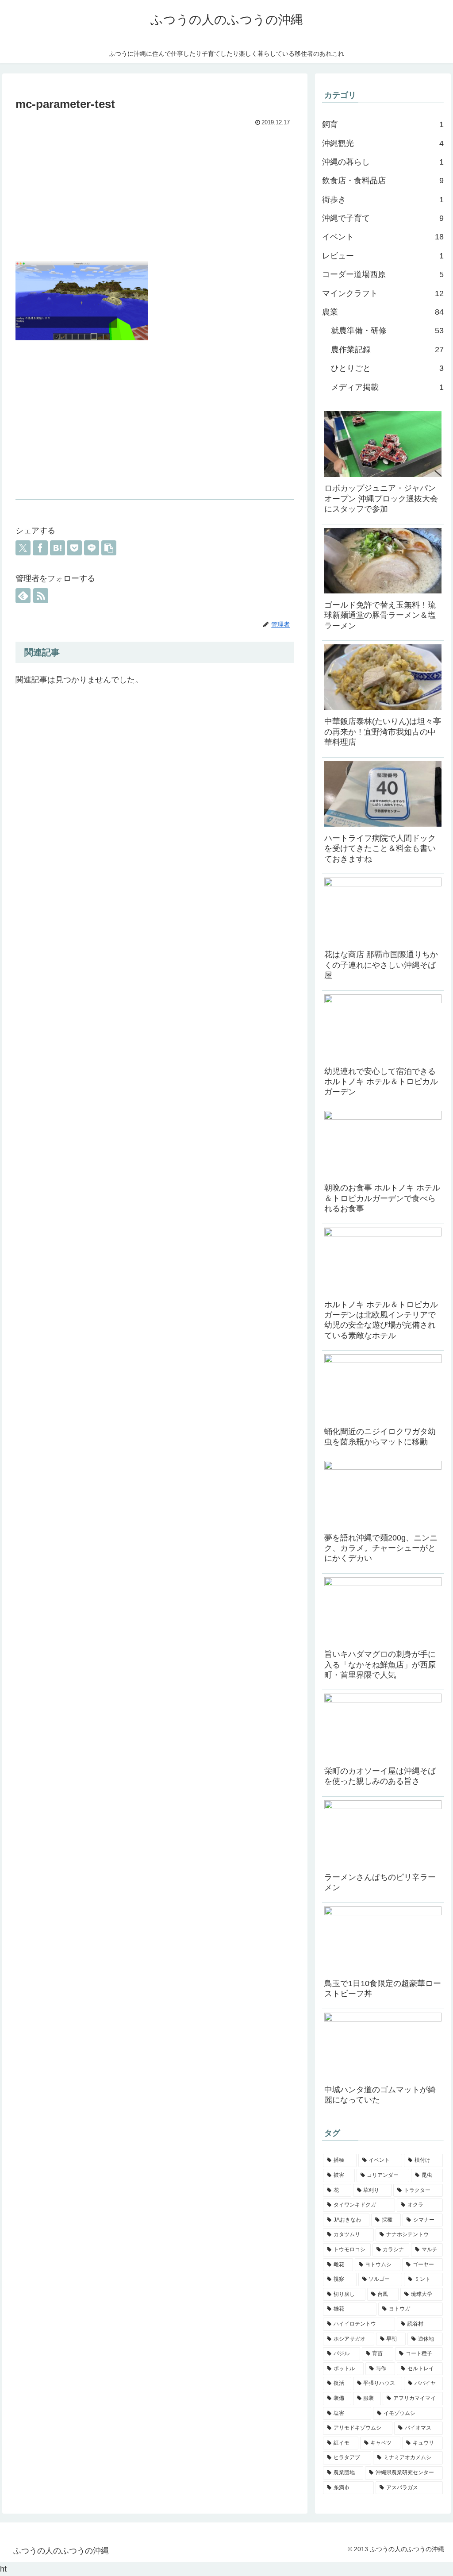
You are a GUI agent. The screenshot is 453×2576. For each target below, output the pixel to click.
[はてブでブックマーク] (58, 548)
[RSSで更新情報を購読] (41, 596)
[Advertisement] (155, 195)
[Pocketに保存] (74, 548)
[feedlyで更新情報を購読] (23, 596)
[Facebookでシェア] (40, 548)
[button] (109, 548)
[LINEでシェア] (92, 548)
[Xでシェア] (23, 548)
